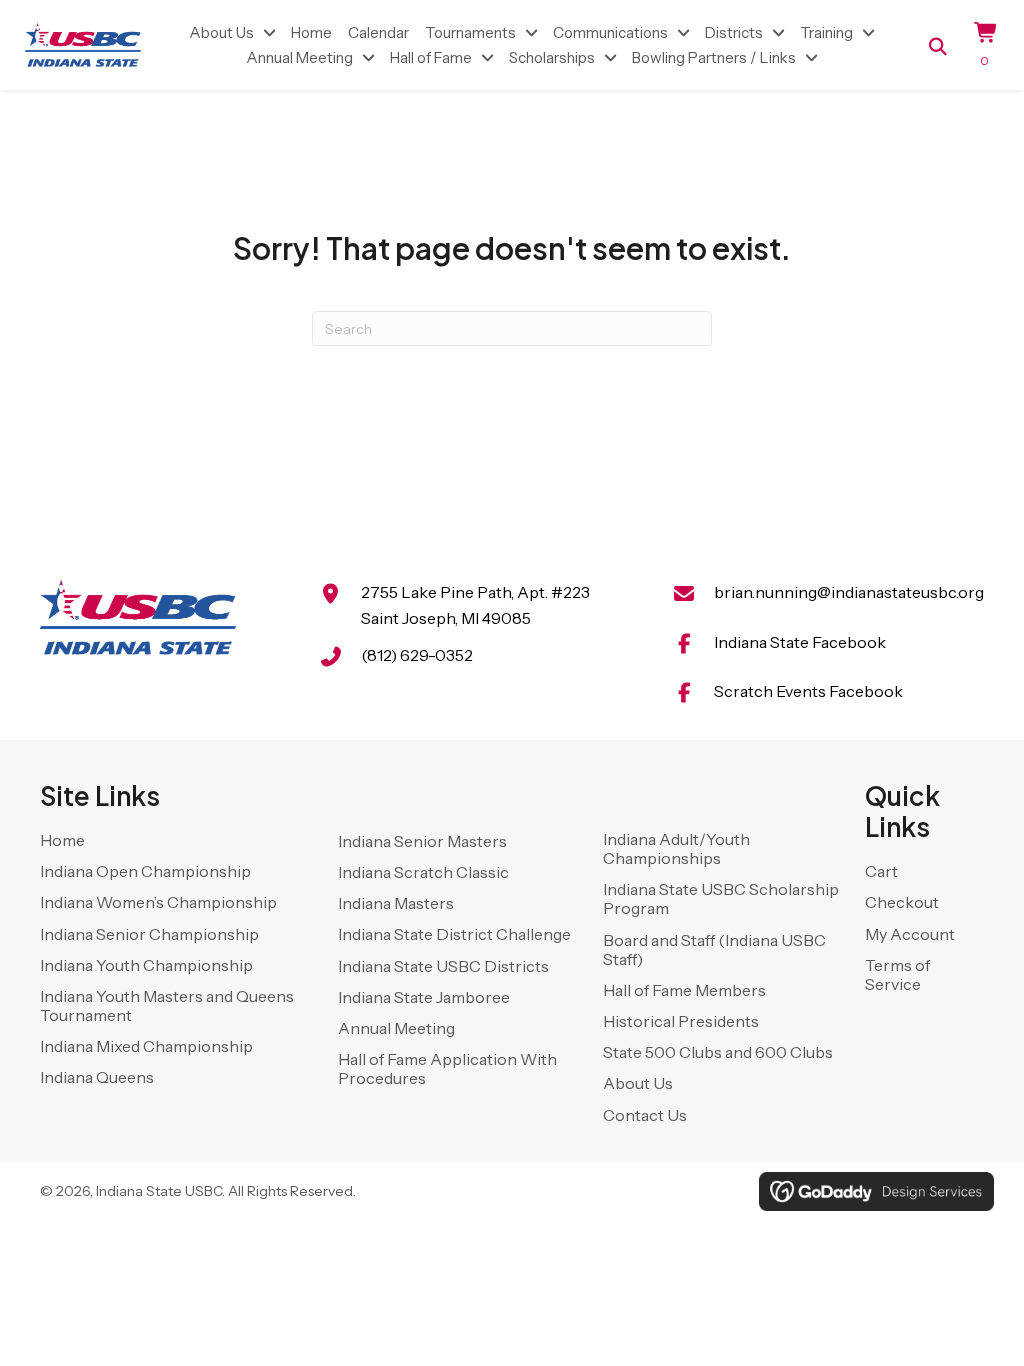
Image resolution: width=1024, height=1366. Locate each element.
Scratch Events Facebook (808, 691)
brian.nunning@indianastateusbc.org (849, 592)
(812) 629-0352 (417, 655)
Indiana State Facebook (800, 642)
